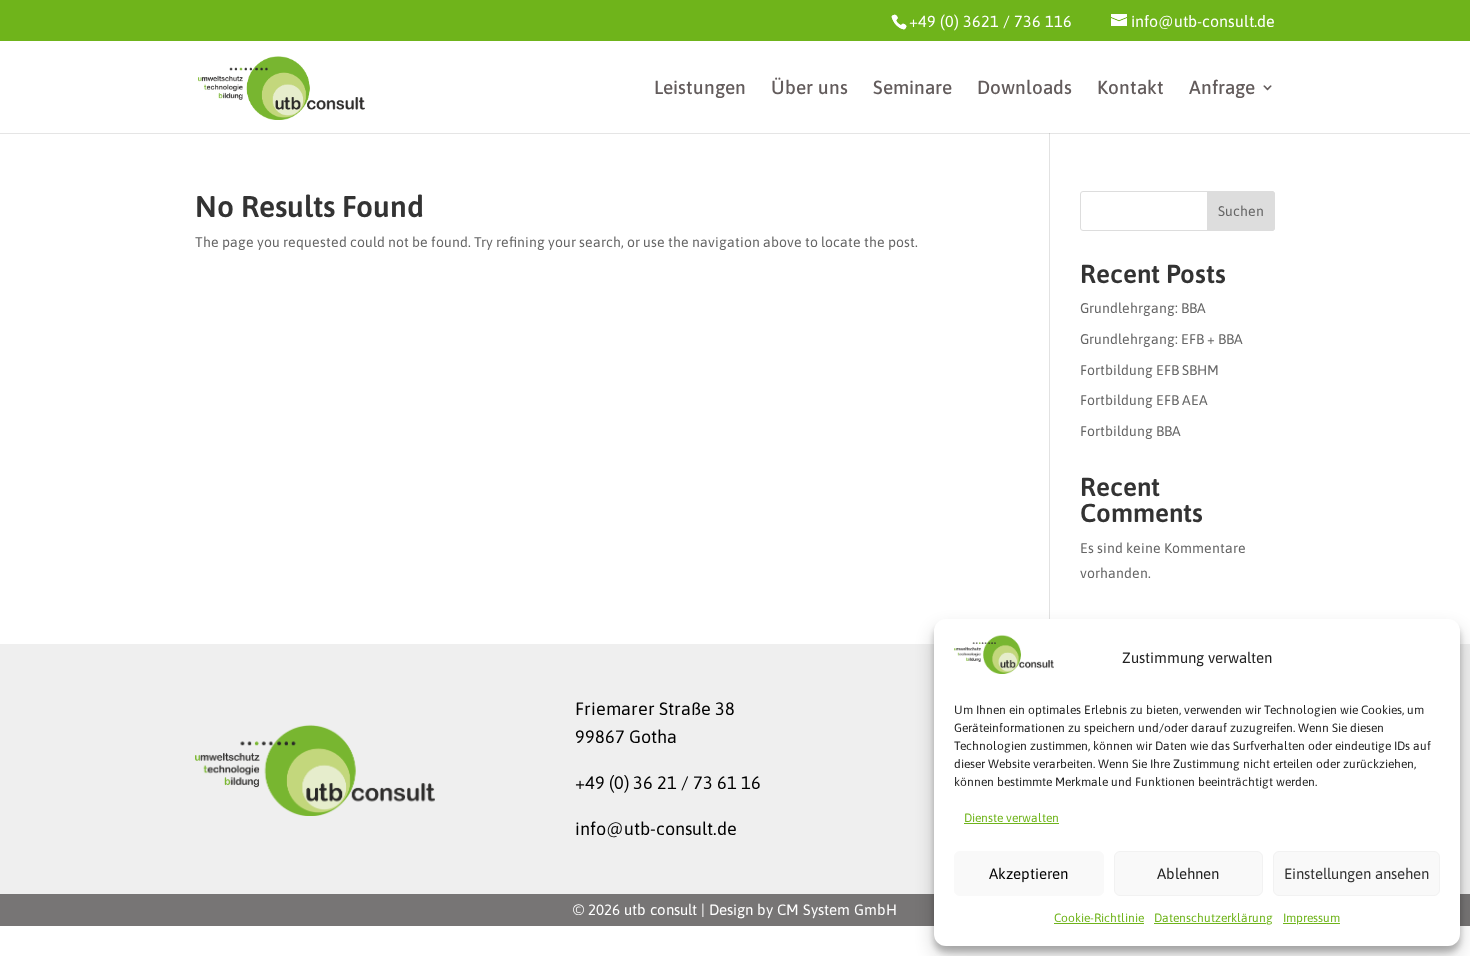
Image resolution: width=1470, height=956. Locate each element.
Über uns (809, 89)
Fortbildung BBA (1130, 431)
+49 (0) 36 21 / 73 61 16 (668, 782)
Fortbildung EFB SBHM (1149, 370)
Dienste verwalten (1011, 818)
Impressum (1311, 918)
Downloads (1024, 89)
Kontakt (1130, 89)
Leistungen (700, 89)
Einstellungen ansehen (1356, 873)
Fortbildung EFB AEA (1144, 400)
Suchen (1241, 211)
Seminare (912, 89)
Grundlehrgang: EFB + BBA (1161, 339)
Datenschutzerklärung (1213, 918)
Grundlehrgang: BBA (1143, 308)
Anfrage (1222, 89)
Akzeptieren (1028, 873)
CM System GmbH (837, 909)
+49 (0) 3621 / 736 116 (990, 21)
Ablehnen (1188, 873)
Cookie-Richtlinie (1099, 918)
